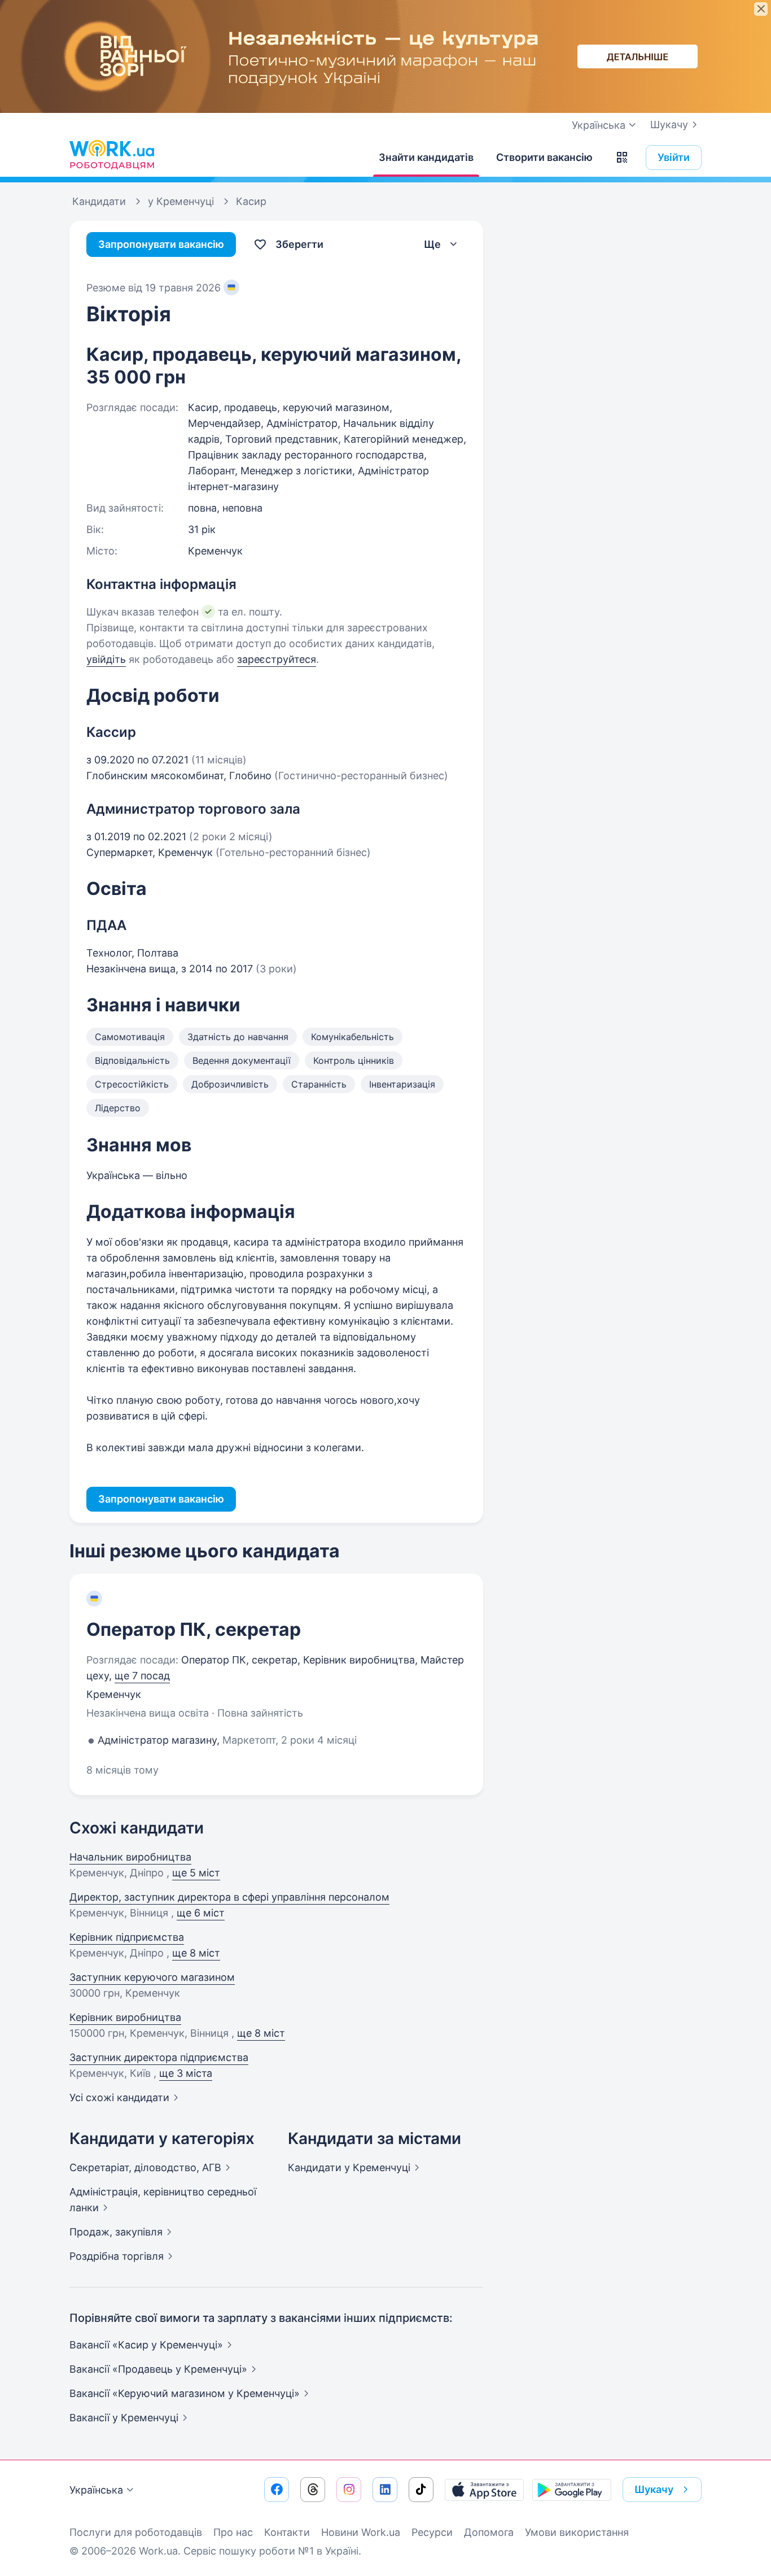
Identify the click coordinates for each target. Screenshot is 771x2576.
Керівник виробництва (125, 2017)
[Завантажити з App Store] (484, 2490)
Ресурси (432, 2532)
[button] (622, 158)
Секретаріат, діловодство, (145, 2167)
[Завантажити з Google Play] (572, 2490)
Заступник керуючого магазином (152, 1977)
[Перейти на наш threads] (313, 2490)
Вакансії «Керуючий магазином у (185, 2393)
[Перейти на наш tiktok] (421, 2490)
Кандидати (349, 2167)
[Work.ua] (112, 155)
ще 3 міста (186, 2073)
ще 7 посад (142, 1676)
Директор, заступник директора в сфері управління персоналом (229, 1897)
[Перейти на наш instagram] (349, 2490)
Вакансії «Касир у (146, 2345)
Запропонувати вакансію (161, 244)
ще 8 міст (196, 1953)
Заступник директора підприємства (159, 2057)
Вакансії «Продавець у (158, 2369)
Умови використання (577, 2532)
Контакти (287, 2532)
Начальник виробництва (130, 1857)
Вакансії (124, 2418)
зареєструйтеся (277, 659)
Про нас (233, 2532)
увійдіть (106, 659)
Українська (96, 2490)
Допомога (489, 2532)
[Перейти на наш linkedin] (385, 2490)
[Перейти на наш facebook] (277, 2490)
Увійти (674, 157)
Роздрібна (117, 2256)
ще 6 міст (201, 1913)
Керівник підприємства (127, 1937)
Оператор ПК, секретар (194, 1629)
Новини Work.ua (361, 2532)
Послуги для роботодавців (136, 2532)
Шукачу (669, 125)
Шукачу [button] (654, 2489)
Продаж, (116, 2232)
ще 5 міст (196, 1873)
